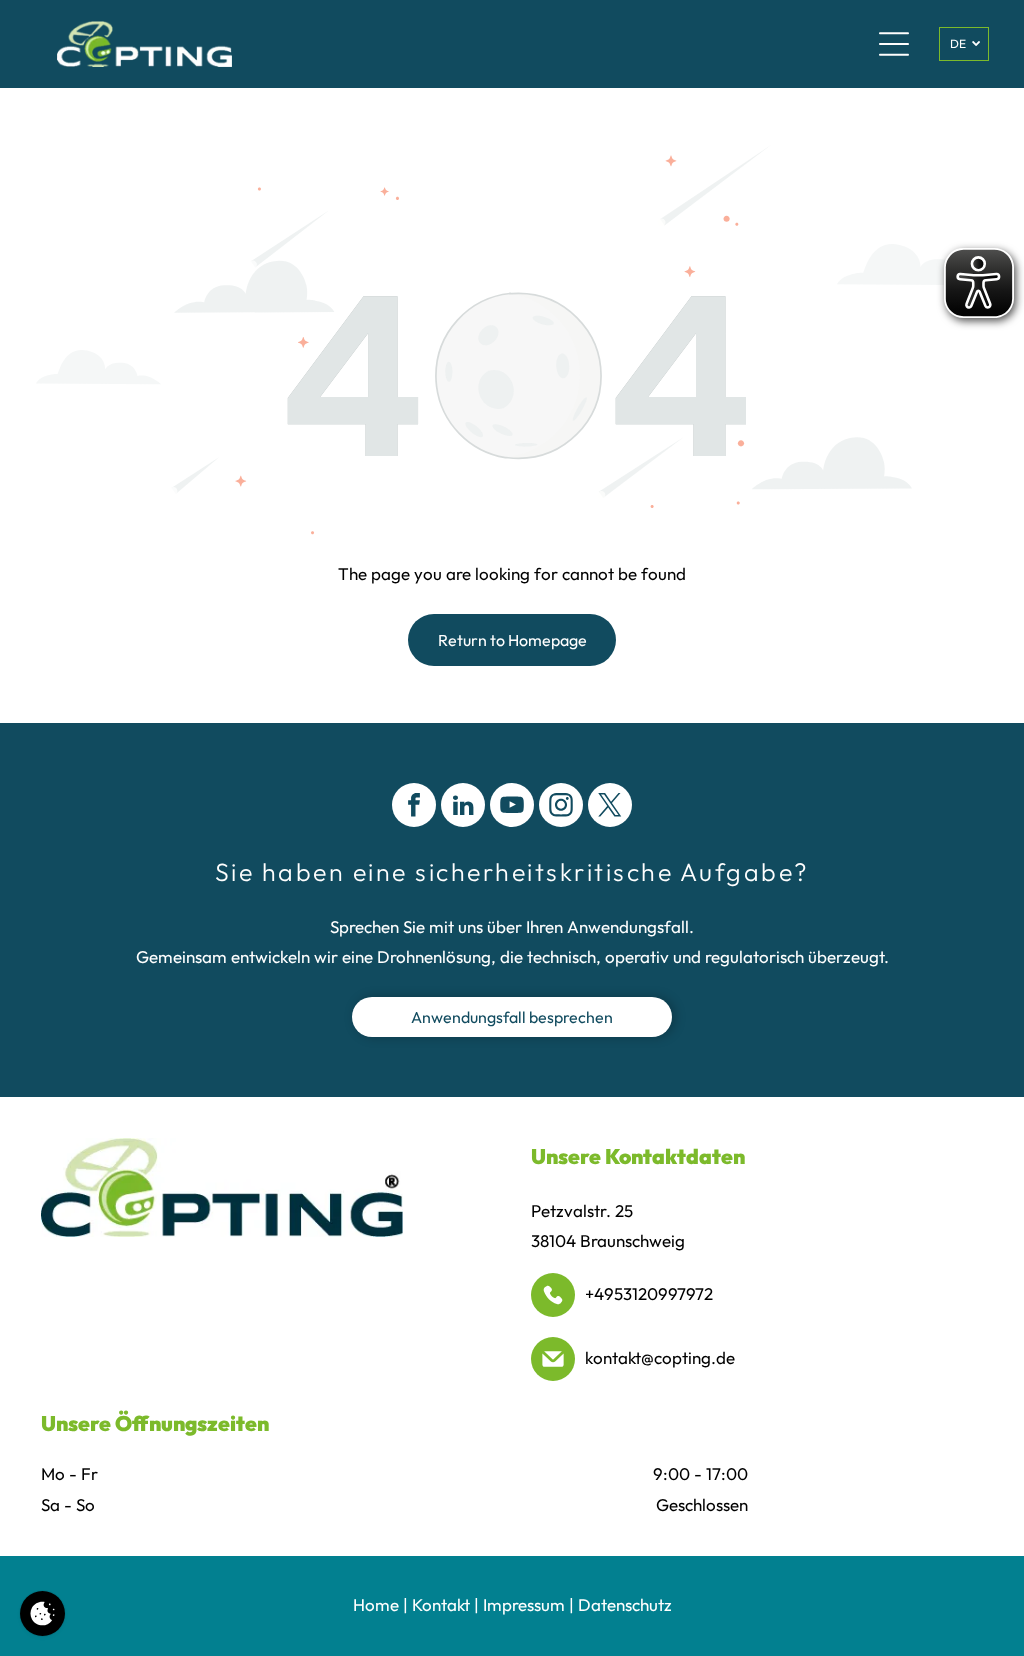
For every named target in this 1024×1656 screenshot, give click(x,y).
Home (376, 1604)
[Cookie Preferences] (42, 1613)
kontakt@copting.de (660, 1357)
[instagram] (561, 807)
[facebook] (414, 807)
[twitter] (610, 807)
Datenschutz (625, 1604)
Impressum (524, 1604)
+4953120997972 (649, 1293)
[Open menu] (894, 44)
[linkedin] (463, 807)
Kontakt (441, 1604)
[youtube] (512, 807)
